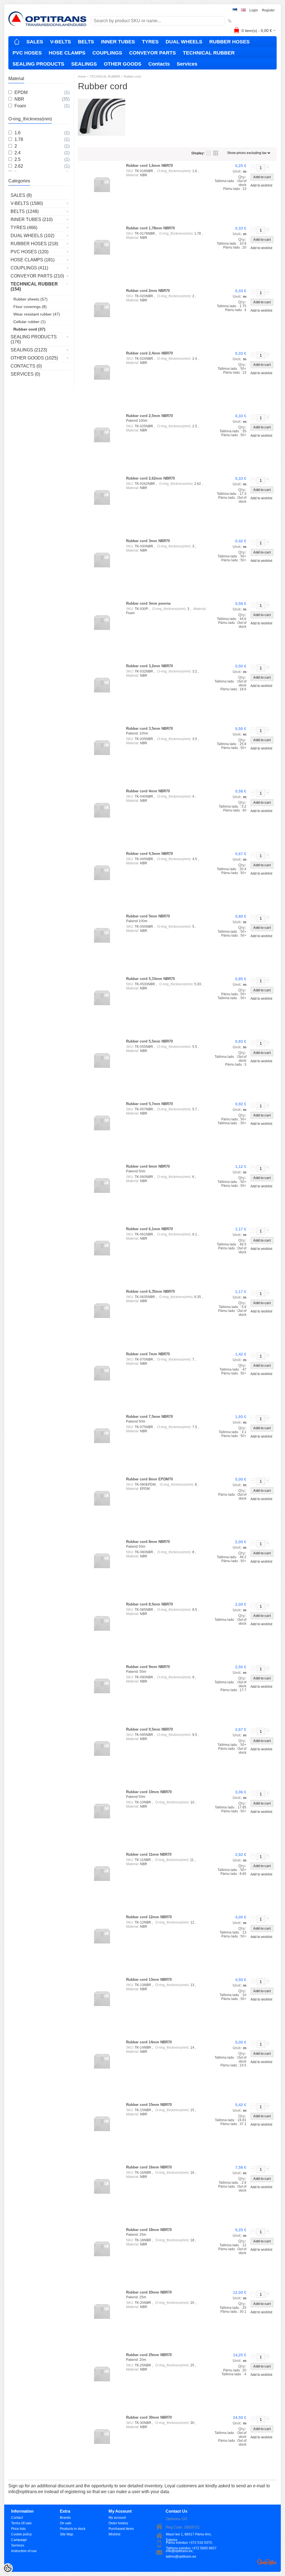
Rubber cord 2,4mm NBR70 (149, 353)
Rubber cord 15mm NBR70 (149, 2105)
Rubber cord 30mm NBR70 (149, 2417)
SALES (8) (21, 195)
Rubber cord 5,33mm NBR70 (150, 979)
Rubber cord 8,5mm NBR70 (149, 1604)
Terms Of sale (21, 2523)
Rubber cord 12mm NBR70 (149, 1917)
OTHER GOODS (123, 64)
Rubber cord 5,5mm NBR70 (149, 1041)
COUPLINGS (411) (29, 268)
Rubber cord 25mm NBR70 (149, 2355)
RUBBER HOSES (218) (34, 244)
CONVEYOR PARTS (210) (37, 276)
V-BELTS (61, 42)
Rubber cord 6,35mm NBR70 (150, 1291)
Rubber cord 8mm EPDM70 (149, 1479)
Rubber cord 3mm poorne (148, 603)
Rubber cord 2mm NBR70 (148, 291)
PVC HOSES (27, 53)
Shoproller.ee (267, 2562)
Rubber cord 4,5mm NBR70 (149, 854)
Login (254, 10)
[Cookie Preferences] (8, 2568)
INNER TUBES (118, 42)
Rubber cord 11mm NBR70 (149, 1854)
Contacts (159, 64)
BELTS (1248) (25, 211)
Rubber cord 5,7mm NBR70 (149, 1104)
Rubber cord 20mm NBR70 (149, 2292)
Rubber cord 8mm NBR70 (148, 1542)
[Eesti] (235, 10)
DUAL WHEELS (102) (32, 236)
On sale (66, 2523)
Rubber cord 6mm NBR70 (148, 1166)
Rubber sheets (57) (30, 299)
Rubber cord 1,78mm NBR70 (150, 228)
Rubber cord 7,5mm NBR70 (149, 1417)
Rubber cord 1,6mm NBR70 (149, 166)
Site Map (67, 2534)
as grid (216, 153)
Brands (65, 2518)
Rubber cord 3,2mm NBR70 (149, 666)
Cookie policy (21, 2534)
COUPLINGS (107, 53)
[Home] (17, 42)
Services (187, 64)
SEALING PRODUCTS (38, 64)
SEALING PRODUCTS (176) (34, 339)
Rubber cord (132, 76)
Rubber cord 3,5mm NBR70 (149, 729)
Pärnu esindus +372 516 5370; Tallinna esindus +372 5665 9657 (191, 2543)
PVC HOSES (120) (30, 252)
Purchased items (121, 2529)
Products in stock (73, 2529)
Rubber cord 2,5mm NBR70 (149, 416)
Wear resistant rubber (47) (37, 314)
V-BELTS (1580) (27, 203)
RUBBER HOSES (229, 42)
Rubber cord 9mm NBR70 (148, 1667)
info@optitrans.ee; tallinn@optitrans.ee (181, 2551)
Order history (118, 2523)
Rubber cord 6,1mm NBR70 (149, 1229)
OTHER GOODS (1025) (34, 358)
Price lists (18, 2529)
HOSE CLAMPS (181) (33, 260)
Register (268, 10)
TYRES (150, 42)
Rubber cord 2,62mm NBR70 (150, 478)
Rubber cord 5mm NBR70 (148, 916)
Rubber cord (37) (29, 329)
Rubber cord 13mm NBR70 (149, 1980)
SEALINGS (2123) (29, 350)
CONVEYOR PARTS (153, 53)
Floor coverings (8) (30, 307)
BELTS (86, 42)
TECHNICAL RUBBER (209, 53)
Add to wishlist (261, 185)
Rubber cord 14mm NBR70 (149, 2042)
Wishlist (114, 2534)
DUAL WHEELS (184, 42)
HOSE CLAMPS (67, 53)
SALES (35, 42)
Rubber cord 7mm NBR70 (148, 1354)
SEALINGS (84, 64)
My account (117, 2518)
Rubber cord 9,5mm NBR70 (149, 1729)
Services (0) (25, 374)
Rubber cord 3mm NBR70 (148, 541)
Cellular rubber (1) (30, 322)
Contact (17, 2518)
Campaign (19, 2540)
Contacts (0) (26, 366)
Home (82, 76)
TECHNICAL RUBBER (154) (34, 286)
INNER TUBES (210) (32, 219)
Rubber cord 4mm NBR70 (148, 791)
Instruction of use (24, 2551)
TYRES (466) (24, 228)
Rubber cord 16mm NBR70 (149, 2167)
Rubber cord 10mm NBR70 (149, 1792)
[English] (243, 10)
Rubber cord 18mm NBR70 (149, 2230)
